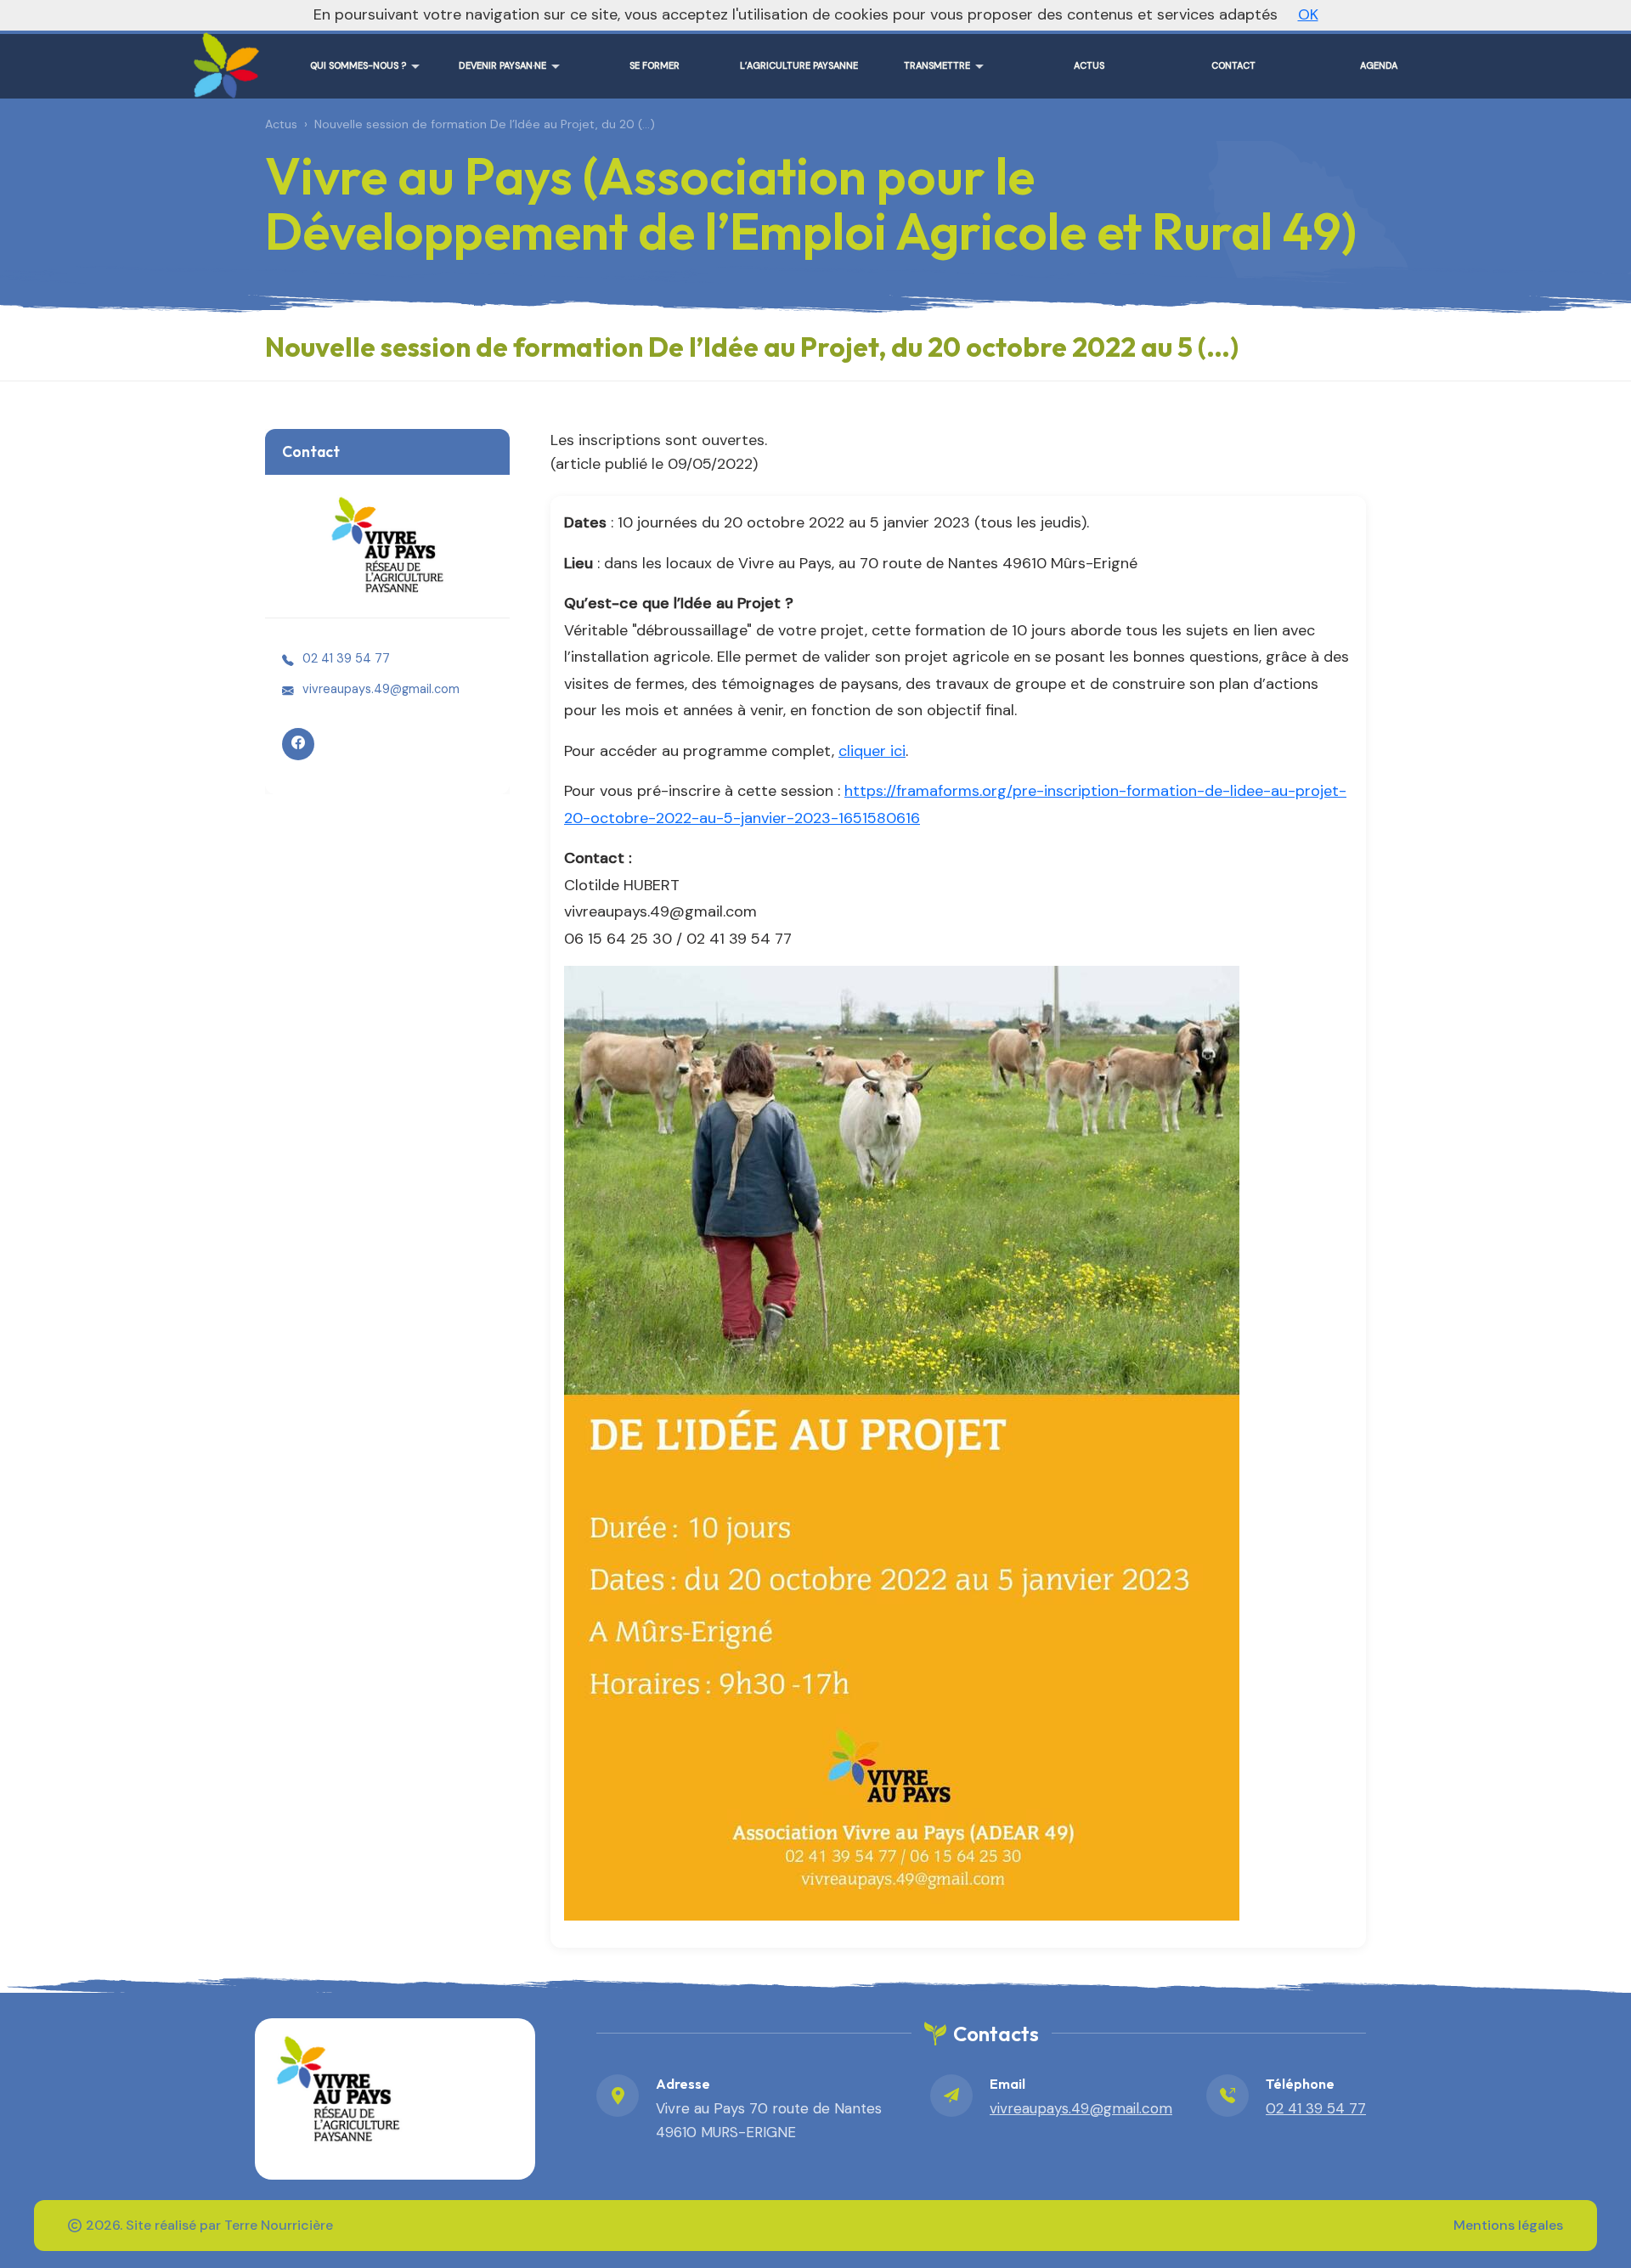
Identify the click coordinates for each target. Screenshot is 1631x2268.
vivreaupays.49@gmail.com (381, 689)
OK (1308, 14)
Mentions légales (1508, 2225)
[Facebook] (298, 744)
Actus (281, 124)
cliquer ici (872, 751)
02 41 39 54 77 (346, 658)
